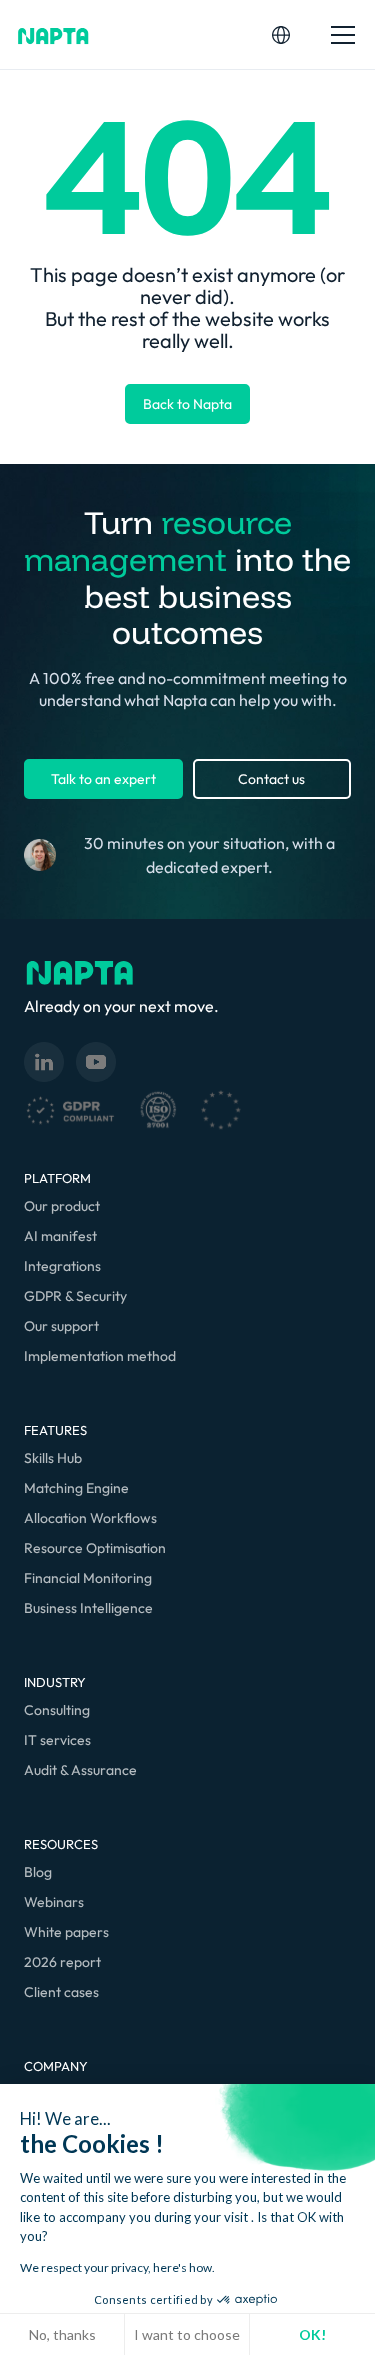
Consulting (57, 1710)
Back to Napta (187, 404)
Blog (38, 1872)
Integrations (62, 1266)
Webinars (54, 1902)
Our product (62, 1206)
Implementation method (100, 1356)
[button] (281, 35)
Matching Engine (76, 1488)
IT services (57, 1740)
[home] (53, 35)
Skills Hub (53, 1458)
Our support (61, 1326)
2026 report (62, 1962)
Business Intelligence (88, 1608)
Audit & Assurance (80, 1770)
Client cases (61, 1992)
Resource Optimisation (95, 1548)
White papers (66, 1932)
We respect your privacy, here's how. (117, 2267)
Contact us (271, 779)
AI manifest (60, 1236)
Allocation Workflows (90, 1518)
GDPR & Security (75, 1296)
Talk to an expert (103, 779)
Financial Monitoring (88, 1578)
